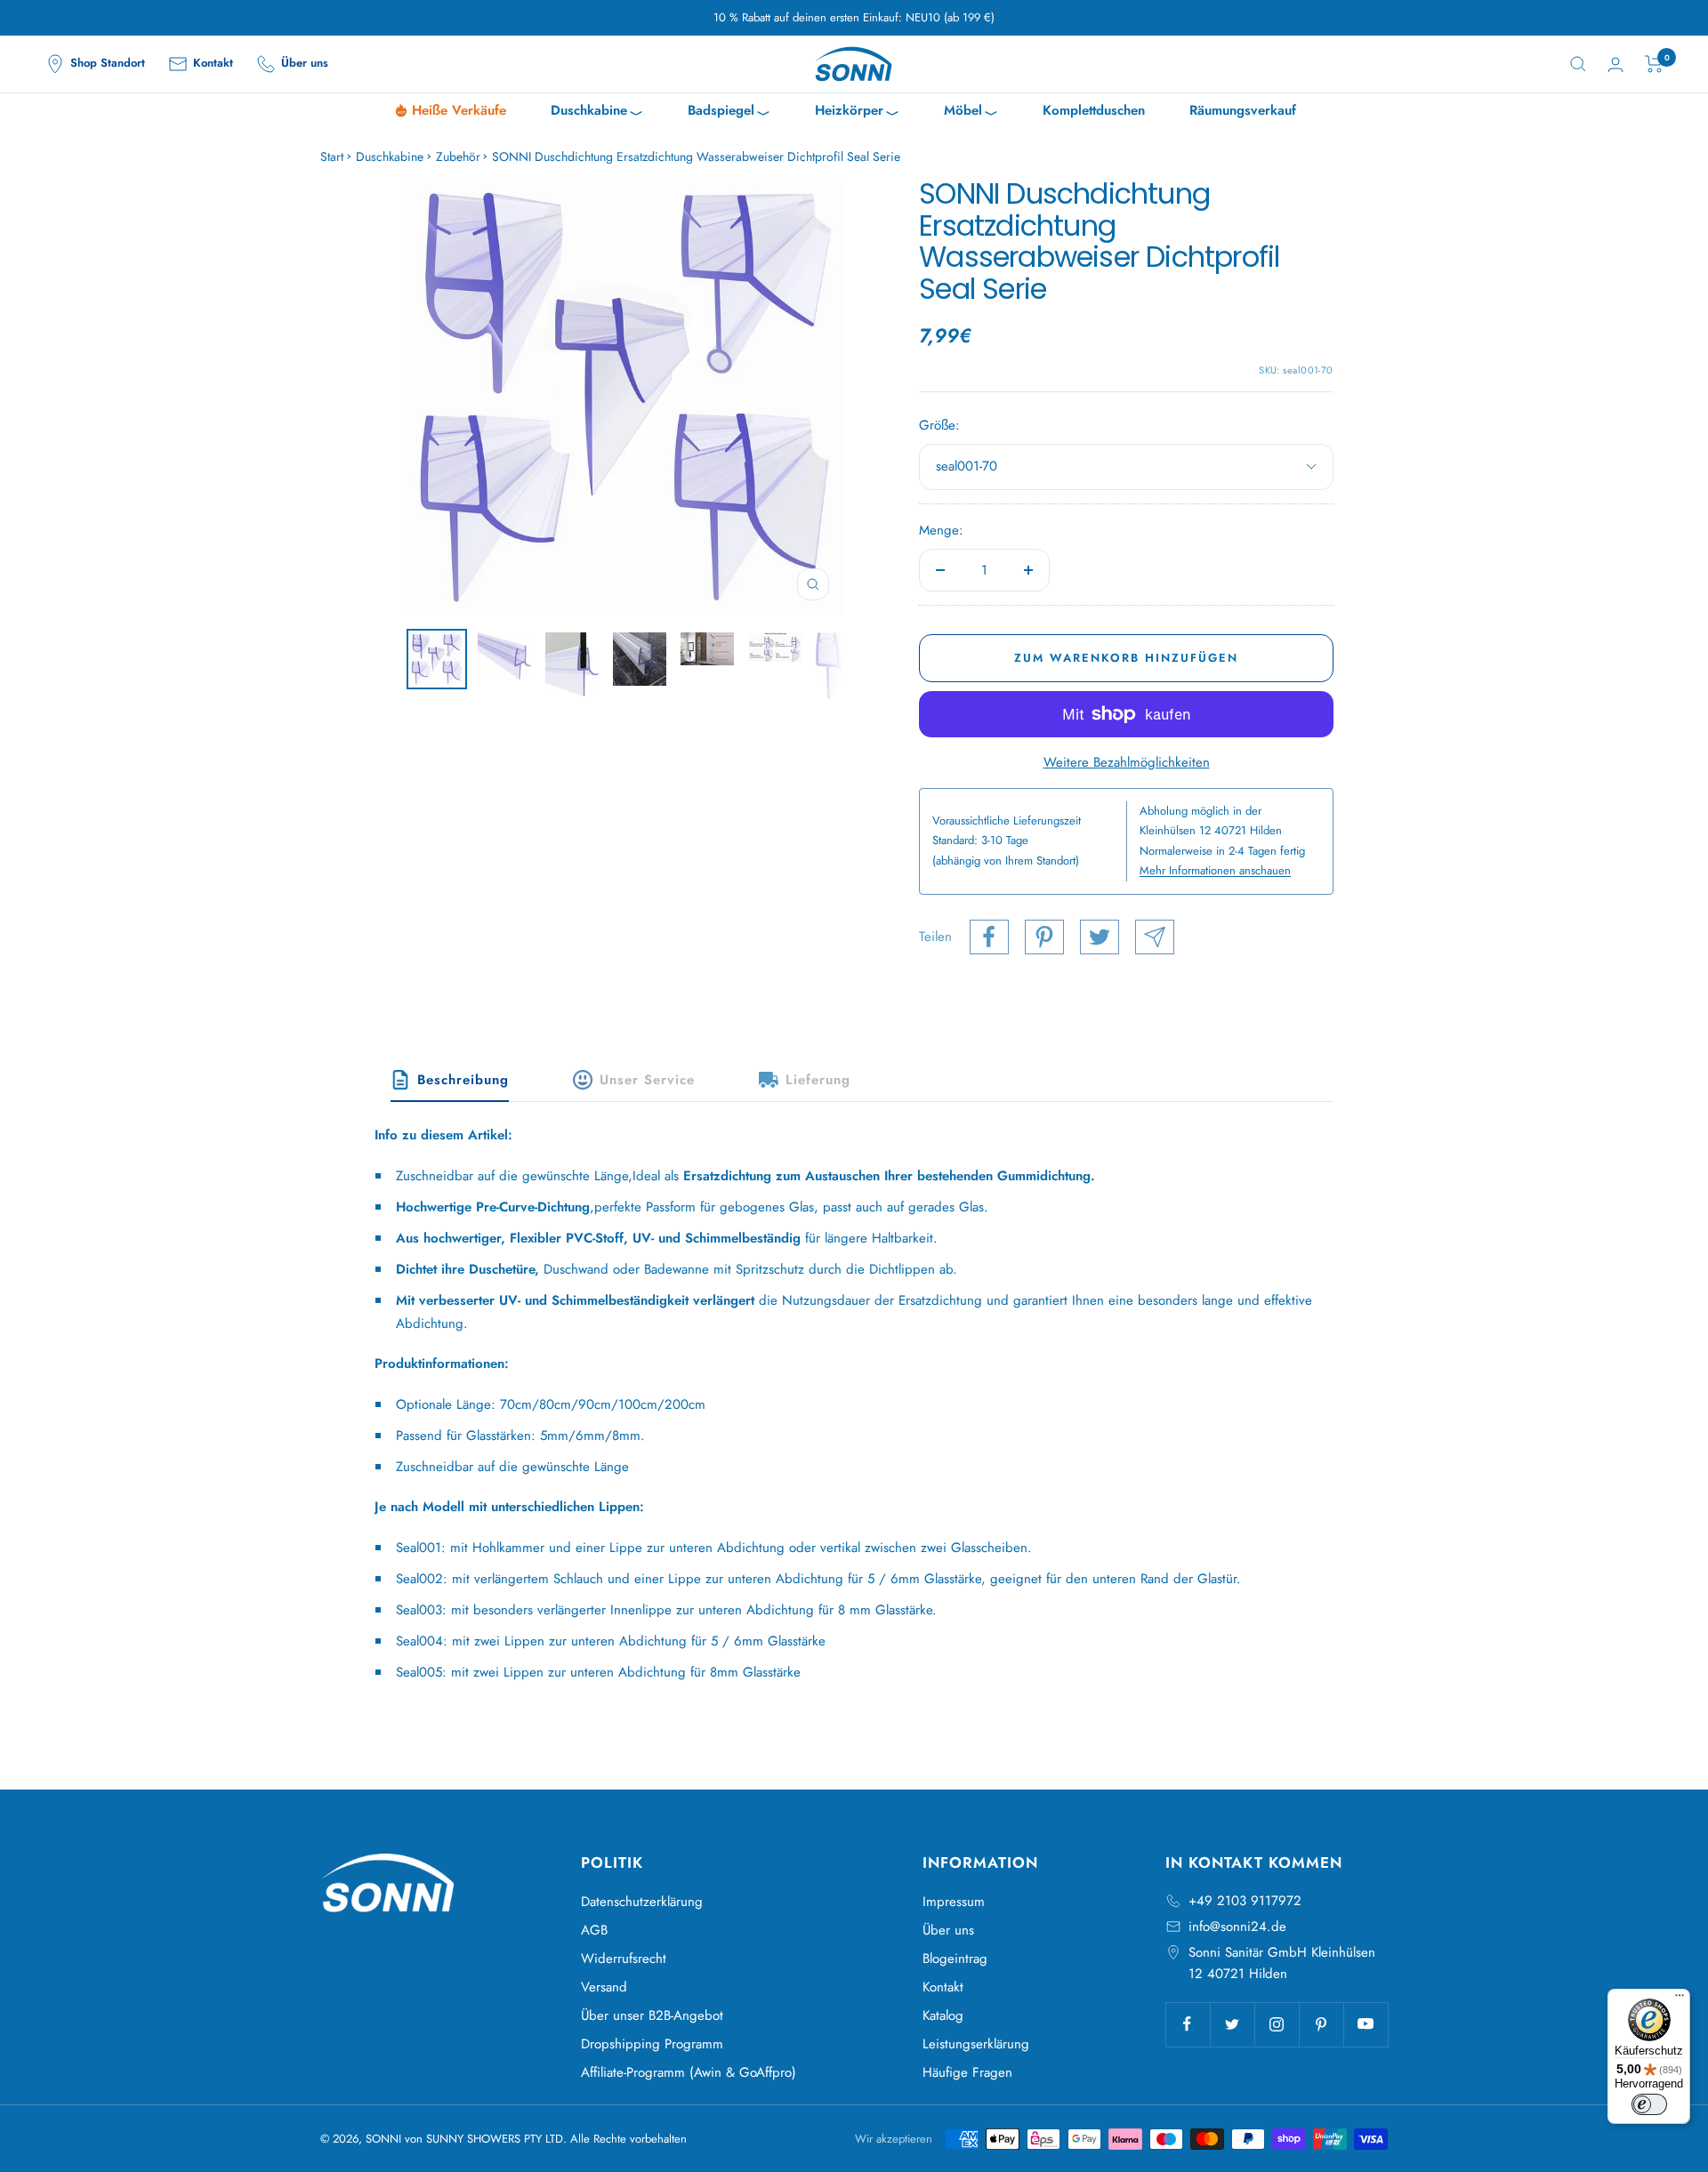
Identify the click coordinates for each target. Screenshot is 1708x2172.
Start (332, 157)
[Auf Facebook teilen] (989, 937)
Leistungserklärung (976, 2044)
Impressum (954, 1902)
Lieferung (818, 1080)
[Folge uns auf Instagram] (1277, 2024)
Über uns (948, 1930)
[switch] (1649, 2104)
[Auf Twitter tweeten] (1100, 937)
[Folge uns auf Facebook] (1188, 2024)
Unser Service (647, 1080)
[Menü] (1680, 1999)
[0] (1654, 64)
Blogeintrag (955, 1959)
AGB (594, 1930)
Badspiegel (729, 113)
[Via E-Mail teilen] (1155, 937)
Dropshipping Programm (652, 2044)
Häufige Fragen (967, 2072)
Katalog (943, 2015)
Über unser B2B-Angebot (652, 2015)
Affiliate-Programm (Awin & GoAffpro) (689, 2072)
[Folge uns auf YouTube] (1366, 2024)
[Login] (1615, 64)
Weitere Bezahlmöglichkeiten (1127, 762)
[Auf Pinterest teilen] (1044, 937)
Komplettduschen (1094, 110)
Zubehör (458, 157)
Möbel (971, 113)
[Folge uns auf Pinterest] (1321, 2024)
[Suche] (1578, 64)
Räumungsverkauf (1243, 110)
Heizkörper (857, 113)
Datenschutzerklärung (642, 1902)
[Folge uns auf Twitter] (1232, 2024)
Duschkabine (597, 113)
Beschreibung (463, 1080)
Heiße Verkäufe (459, 110)
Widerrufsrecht (624, 1959)
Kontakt (943, 1987)
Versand (604, 1987)
